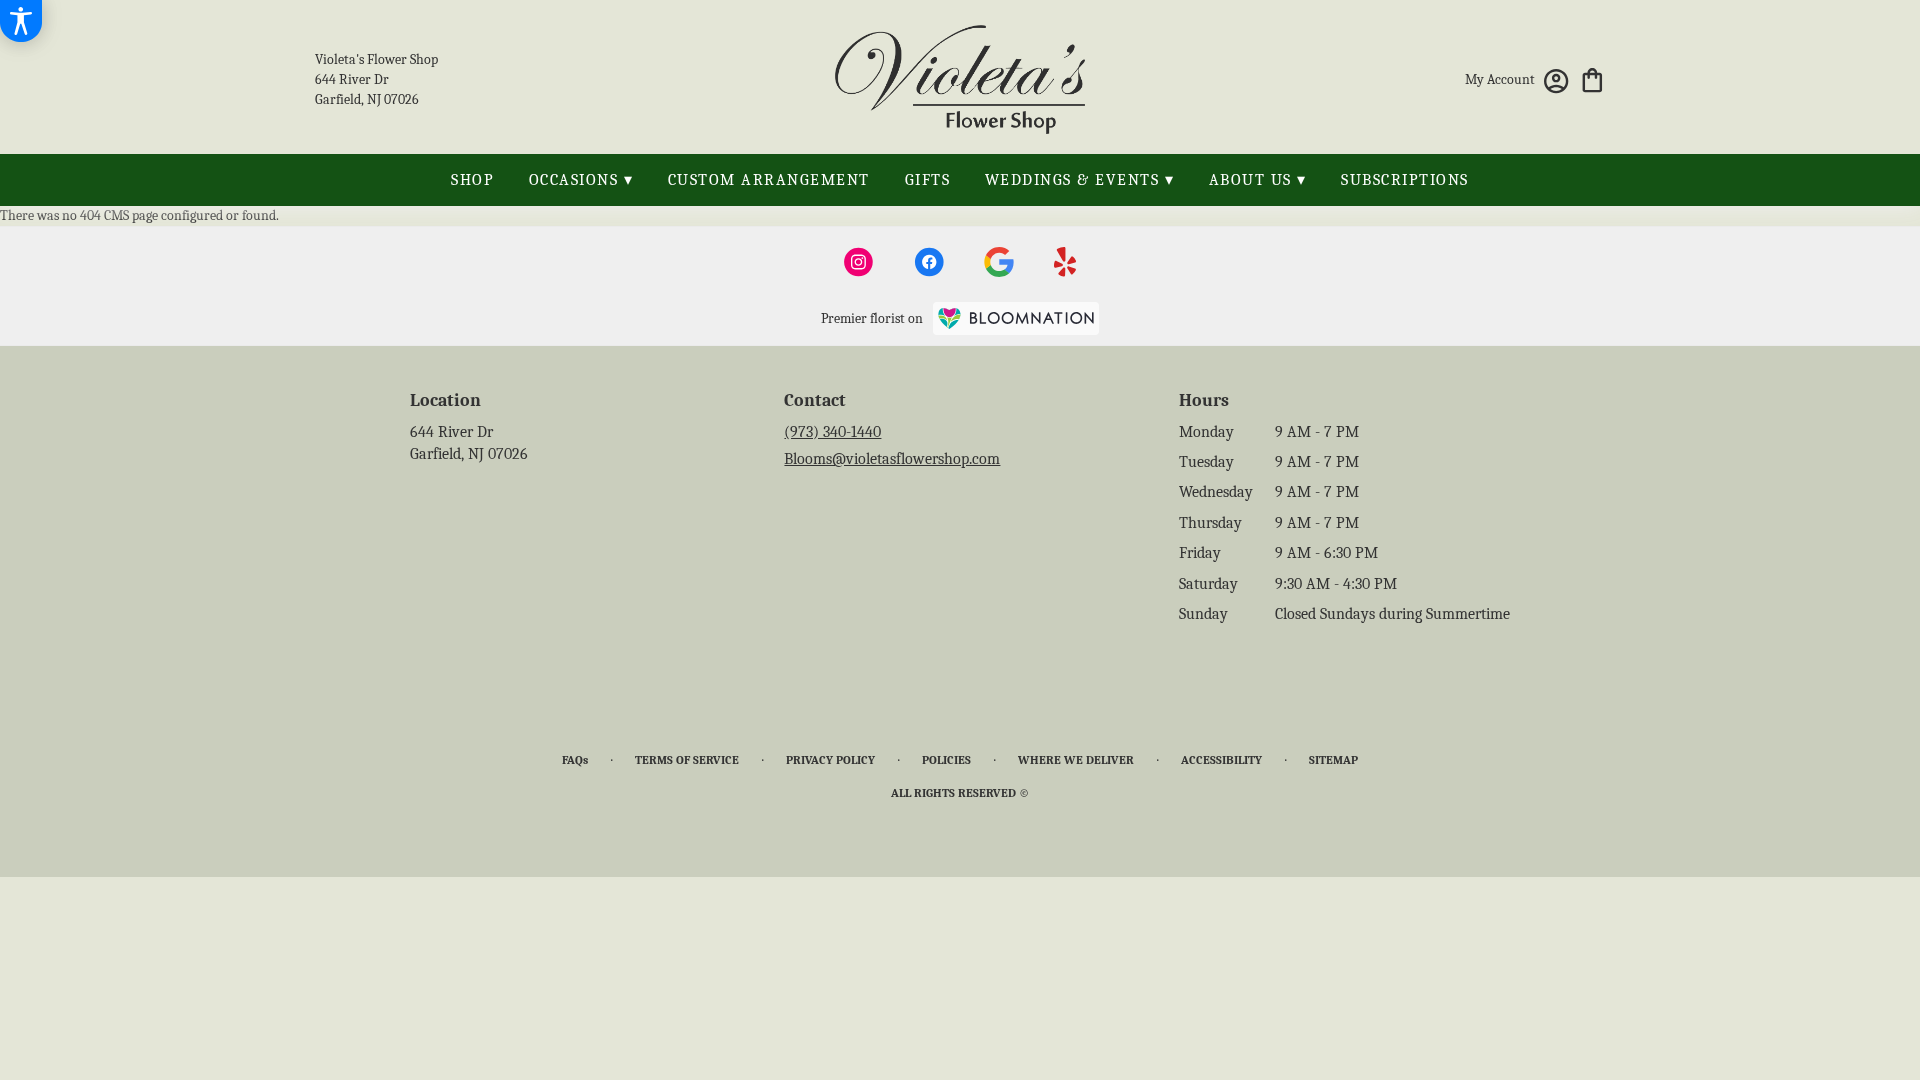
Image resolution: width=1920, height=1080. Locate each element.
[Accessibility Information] (21, 21)
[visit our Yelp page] (1065, 262)
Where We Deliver (1076, 760)
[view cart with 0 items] (1592, 78)
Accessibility (1221, 760)
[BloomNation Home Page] (1016, 318)
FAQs (575, 760)
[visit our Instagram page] (859, 262)
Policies (946, 760)
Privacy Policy (830, 760)
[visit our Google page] (999, 262)
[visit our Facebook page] (929, 262)
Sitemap (1333, 760)
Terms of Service (687, 760)
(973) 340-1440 (832, 432)
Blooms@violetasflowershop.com (892, 459)
